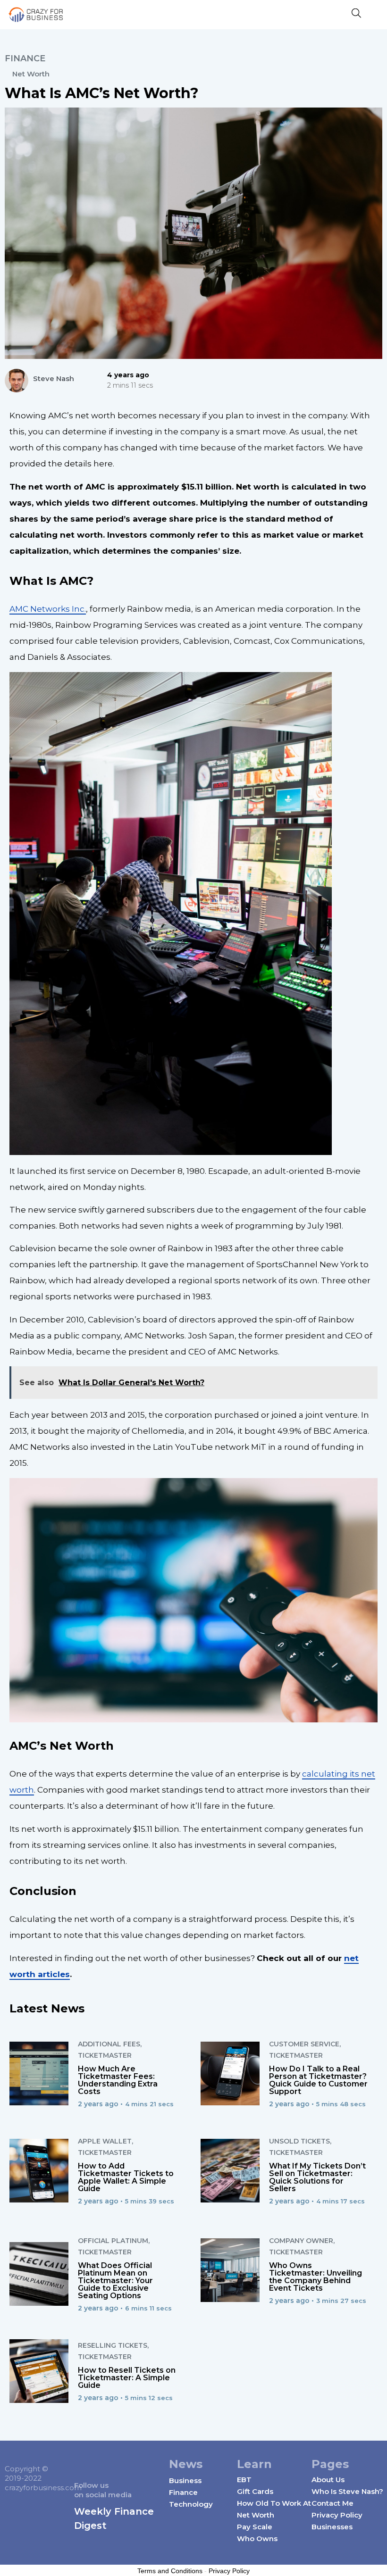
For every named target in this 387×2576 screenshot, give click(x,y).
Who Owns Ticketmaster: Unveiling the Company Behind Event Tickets (315, 2277)
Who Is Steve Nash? (347, 2491)
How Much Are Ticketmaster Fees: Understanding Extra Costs (118, 2080)
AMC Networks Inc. (48, 609)
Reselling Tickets (113, 2345)
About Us (328, 2480)
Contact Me (332, 2503)
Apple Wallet (105, 2141)
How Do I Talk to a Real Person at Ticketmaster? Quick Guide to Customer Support (318, 2080)
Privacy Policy (337, 2515)
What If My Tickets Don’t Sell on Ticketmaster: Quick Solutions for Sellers (317, 2177)
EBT (244, 2480)
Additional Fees (109, 2044)
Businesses (332, 2527)
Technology (191, 2504)
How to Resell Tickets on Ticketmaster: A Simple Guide (127, 2378)
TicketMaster (105, 2055)
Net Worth (31, 74)
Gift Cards (255, 2491)
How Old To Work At (274, 2503)
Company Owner (301, 2241)
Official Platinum (113, 2241)
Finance (25, 58)
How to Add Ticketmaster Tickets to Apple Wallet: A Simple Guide (126, 2177)
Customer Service (304, 2044)
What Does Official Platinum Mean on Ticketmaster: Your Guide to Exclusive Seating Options (115, 2281)
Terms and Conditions (170, 2571)
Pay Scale (255, 2527)
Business (185, 2480)
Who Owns (257, 2539)
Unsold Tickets (299, 2141)
